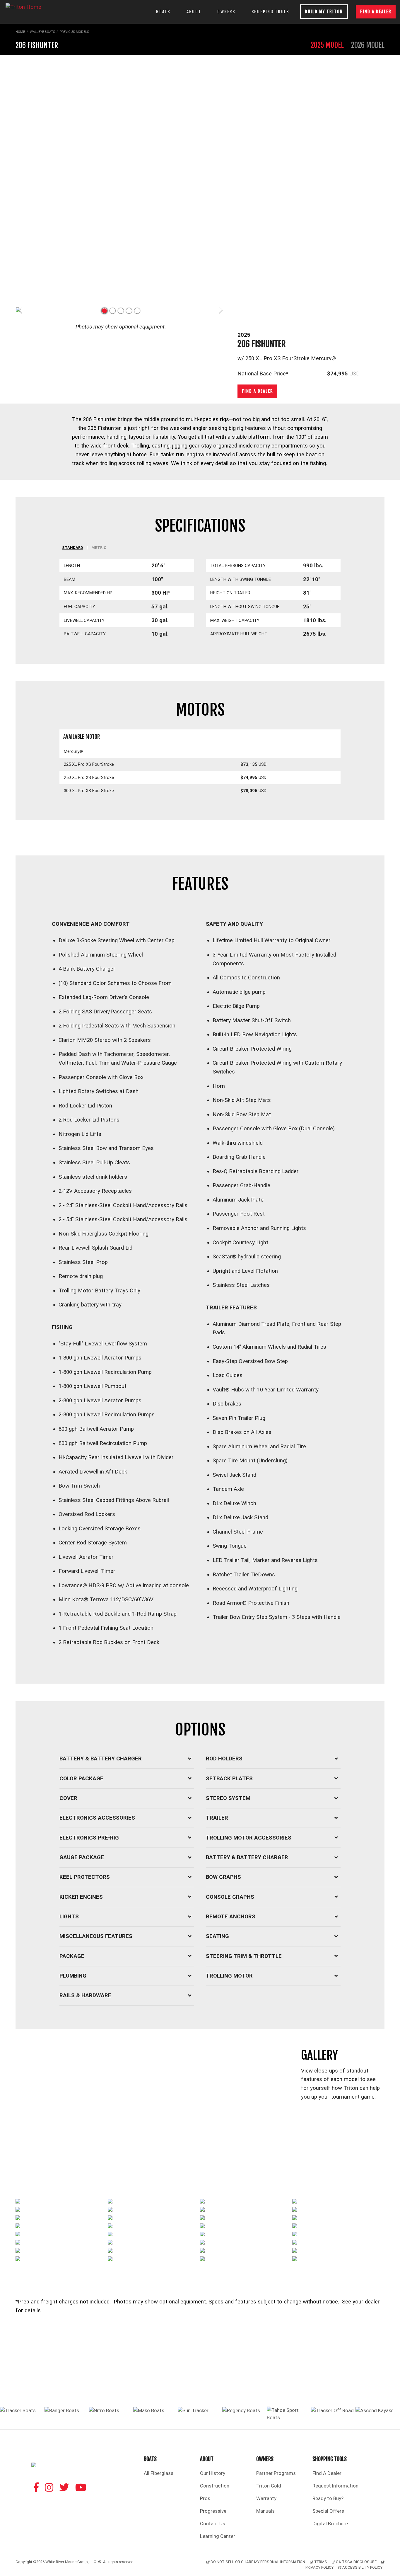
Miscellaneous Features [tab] (96, 1936)
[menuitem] (159, 2467)
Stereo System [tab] (228, 1798)
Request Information (335, 2486)
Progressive (213, 2511)
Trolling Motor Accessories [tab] (249, 1838)
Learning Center (218, 2536)
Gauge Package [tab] (82, 1857)
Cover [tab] (68, 1798)
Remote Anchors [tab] (231, 1917)
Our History (213, 2473)
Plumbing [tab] (73, 1976)
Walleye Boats (42, 32)
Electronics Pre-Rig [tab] (89, 1838)
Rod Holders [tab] (224, 1759)
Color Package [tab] (81, 1779)
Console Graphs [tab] (230, 1897)
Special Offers (328, 2511)
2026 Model (368, 45)
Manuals (265, 2511)
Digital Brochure (330, 2524)
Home (20, 32)
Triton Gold (269, 2486)
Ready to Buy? (328, 2498)
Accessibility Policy (362, 2567)
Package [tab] (72, 1956)
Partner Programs (276, 2473)
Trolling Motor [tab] (229, 1976)
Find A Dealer (327, 2473)
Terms (321, 2562)
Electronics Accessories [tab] (97, 1818)
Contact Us (213, 2524)
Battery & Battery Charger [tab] (101, 1759)
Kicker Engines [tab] (81, 1897)
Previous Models (74, 32)
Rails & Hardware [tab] (85, 1995)
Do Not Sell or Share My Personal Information (258, 2562)
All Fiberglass (159, 2473)
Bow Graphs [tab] (223, 1877)
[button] (104, 311)
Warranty (266, 2498)
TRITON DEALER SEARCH (200, 2379)
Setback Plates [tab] (229, 1779)
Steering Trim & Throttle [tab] (244, 1956)
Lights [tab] (69, 1917)
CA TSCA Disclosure (356, 2562)
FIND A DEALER (376, 12)
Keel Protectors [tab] (85, 1877)
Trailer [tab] (217, 1818)
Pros (205, 2498)
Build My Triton (324, 12)
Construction (215, 2486)
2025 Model (327, 45)
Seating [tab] (217, 1936)
